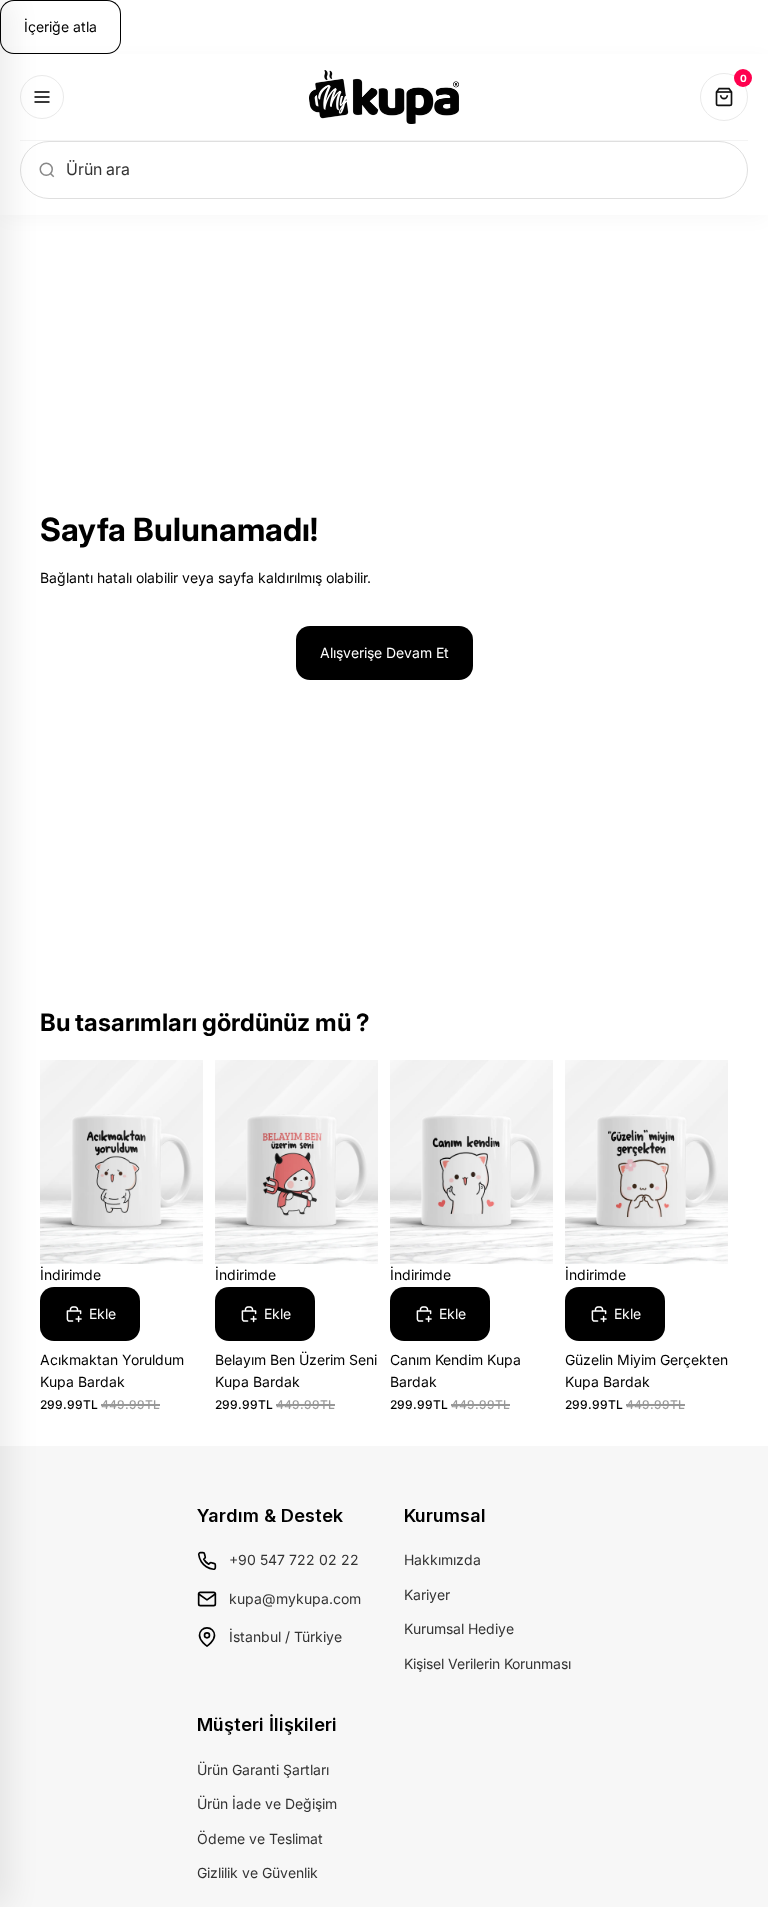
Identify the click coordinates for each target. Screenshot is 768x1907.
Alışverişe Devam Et (384, 652)
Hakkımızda (442, 1559)
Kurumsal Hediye (459, 1628)
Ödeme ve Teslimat (260, 1838)
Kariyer (427, 1594)
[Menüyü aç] (42, 97)
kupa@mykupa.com (295, 1598)
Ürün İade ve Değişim (267, 1803)
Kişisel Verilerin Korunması (487, 1663)
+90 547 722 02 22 (294, 1559)
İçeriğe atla (60, 26)
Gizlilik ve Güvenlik (257, 1872)
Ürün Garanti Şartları (263, 1769)
